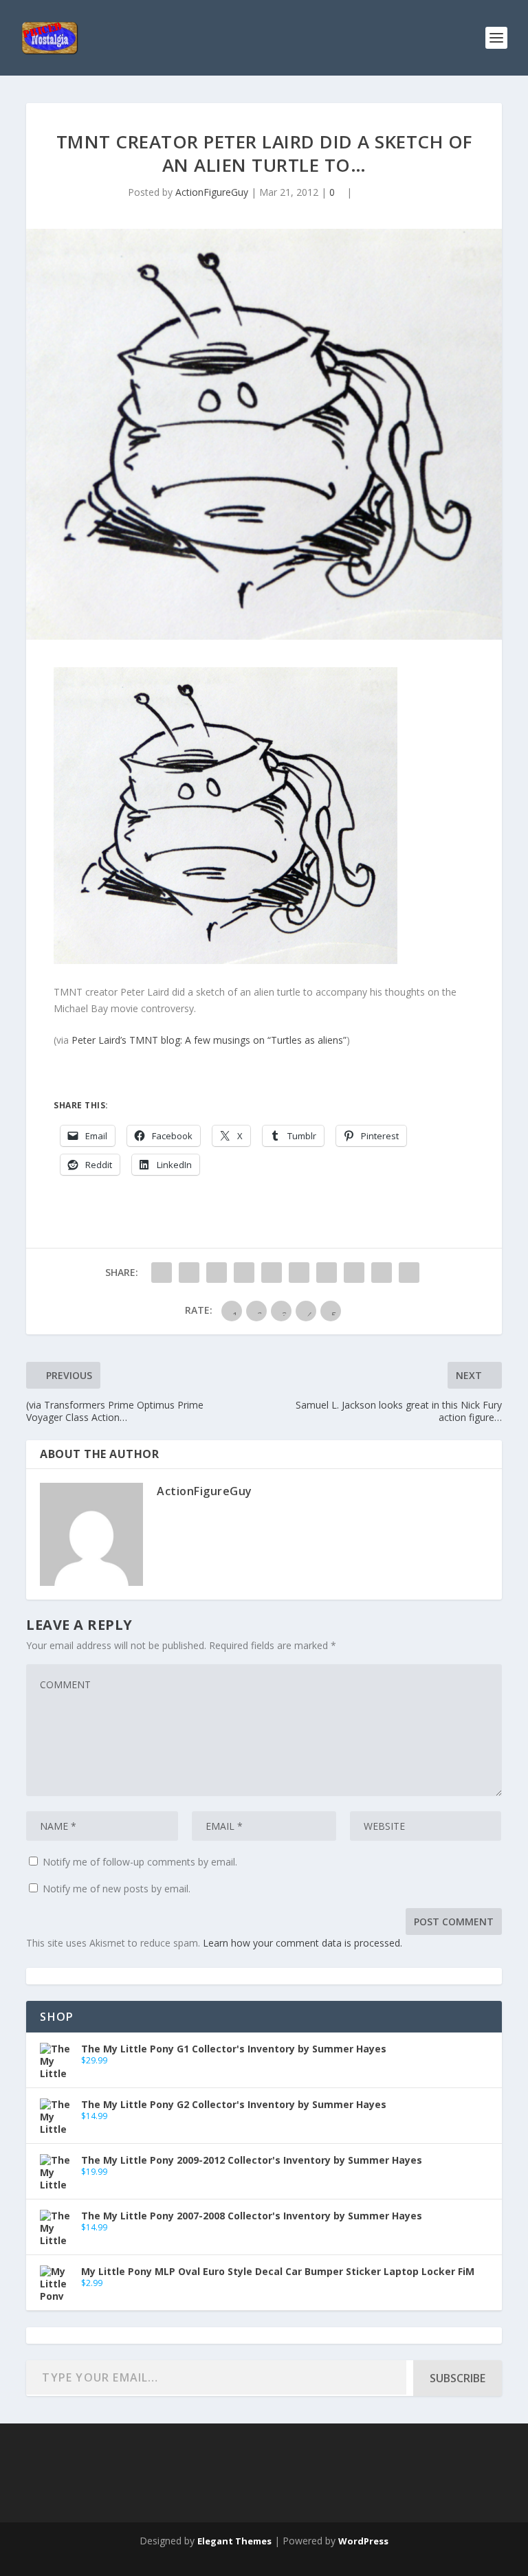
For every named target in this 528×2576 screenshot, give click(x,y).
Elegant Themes (234, 2541)
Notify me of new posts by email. (117, 1889)
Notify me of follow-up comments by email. (140, 1862)
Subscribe (458, 2378)
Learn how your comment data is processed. (302, 1943)
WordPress (363, 2541)
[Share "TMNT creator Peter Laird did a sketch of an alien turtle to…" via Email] (382, 1273)
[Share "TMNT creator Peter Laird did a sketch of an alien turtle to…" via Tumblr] (244, 1273)
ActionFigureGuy (212, 192)
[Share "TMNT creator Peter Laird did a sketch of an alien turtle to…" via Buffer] (327, 1273)
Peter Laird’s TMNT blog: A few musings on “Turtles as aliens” (209, 1040)
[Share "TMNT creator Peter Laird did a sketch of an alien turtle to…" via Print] (409, 1273)
